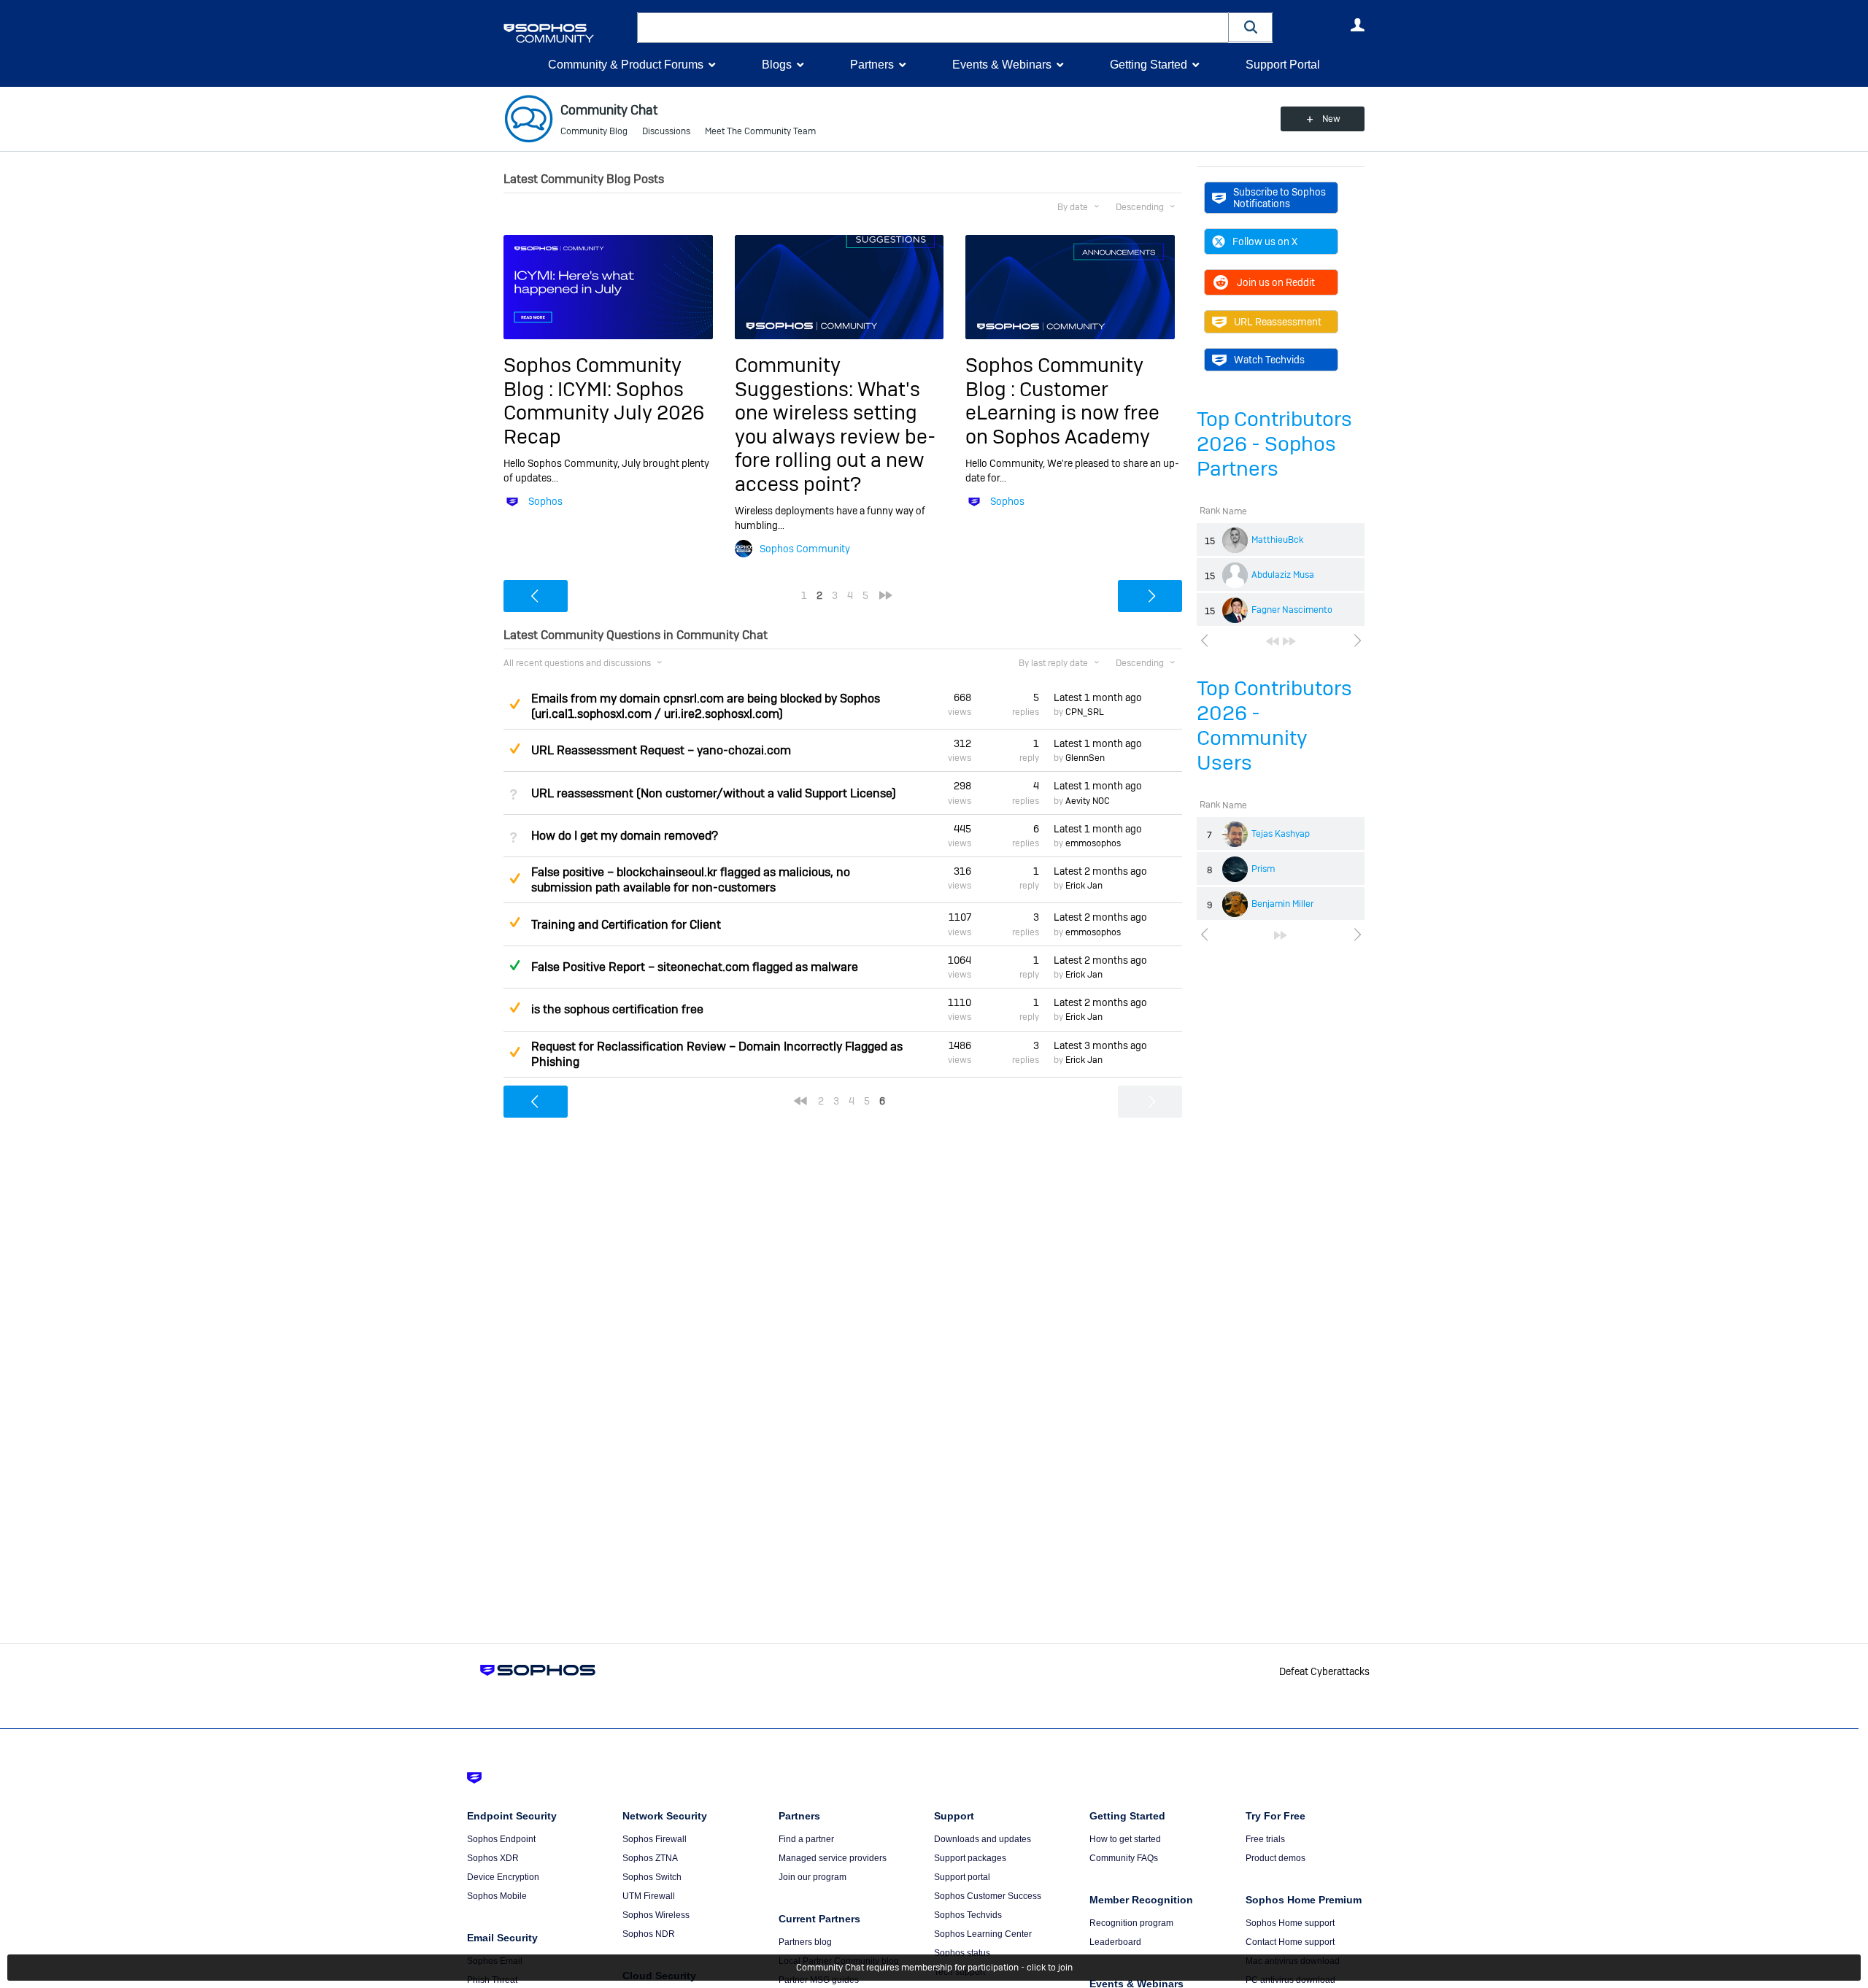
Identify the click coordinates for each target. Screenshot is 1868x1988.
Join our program (813, 1877)
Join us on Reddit (1276, 282)
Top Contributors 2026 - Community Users (1274, 726)
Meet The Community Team (760, 131)
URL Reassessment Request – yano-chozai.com (661, 750)
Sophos (545, 501)
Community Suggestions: (796, 377)
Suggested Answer (514, 704)
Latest (1098, 697)
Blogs (777, 65)
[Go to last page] (1289, 641)
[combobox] (933, 28)
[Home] (567, 33)
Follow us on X (1265, 241)
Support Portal (1283, 65)
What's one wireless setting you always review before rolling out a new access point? (835, 437)
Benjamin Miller (1282, 904)
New (1331, 119)
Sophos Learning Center (983, 1934)
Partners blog (805, 1942)
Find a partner (806, 1839)
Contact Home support (1290, 1942)
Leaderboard (1115, 1942)
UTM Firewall (649, 1896)
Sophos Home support (1290, 1923)
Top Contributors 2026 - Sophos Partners (1274, 444)
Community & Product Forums (626, 65)
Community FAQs (1124, 1858)
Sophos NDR (649, 1934)
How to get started (1125, 1839)
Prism (1263, 869)
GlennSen (1085, 758)
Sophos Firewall (655, 1839)
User (1357, 25)
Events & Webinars (1002, 65)
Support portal (962, 1877)
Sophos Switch (652, 1877)
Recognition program (1131, 1923)
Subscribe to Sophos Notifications (1280, 198)
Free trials (1265, 1839)
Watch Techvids (1269, 360)
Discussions (666, 131)
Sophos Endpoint (501, 1839)
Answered (514, 965)
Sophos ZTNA (650, 1858)
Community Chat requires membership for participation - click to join (934, 1968)
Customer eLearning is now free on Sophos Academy (1062, 413)
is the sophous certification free (617, 1009)
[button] (1251, 27)
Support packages (970, 1858)
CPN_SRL (1085, 712)
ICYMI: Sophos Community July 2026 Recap (604, 413)
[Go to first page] (1273, 641)
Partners (872, 65)
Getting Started (1149, 65)
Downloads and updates (983, 1839)
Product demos (1275, 1858)
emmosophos (1093, 843)
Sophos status (962, 1953)
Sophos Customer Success (988, 1896)
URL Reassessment (1278, 322)
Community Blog (594, 131)
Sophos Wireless (656, 1915)
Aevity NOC (1088, 801)
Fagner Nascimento (1292, 610)
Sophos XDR (493, 1858)
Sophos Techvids (968, 1915)
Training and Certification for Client (626, 925)
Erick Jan (1084, 886)
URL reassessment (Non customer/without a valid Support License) (714, 793)
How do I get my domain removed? (625, 836)
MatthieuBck (1277, 540)
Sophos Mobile (497, 1896)
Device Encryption (503, 1877)
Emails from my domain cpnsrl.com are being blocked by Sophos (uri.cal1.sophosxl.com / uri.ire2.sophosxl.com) (706, 706)
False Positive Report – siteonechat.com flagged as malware (695, 967)
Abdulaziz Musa (1283, 575)
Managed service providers (833, 1858)
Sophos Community (805, 549)
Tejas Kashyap (1281, 834)
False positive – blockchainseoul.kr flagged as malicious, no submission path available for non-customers (691, 880)
